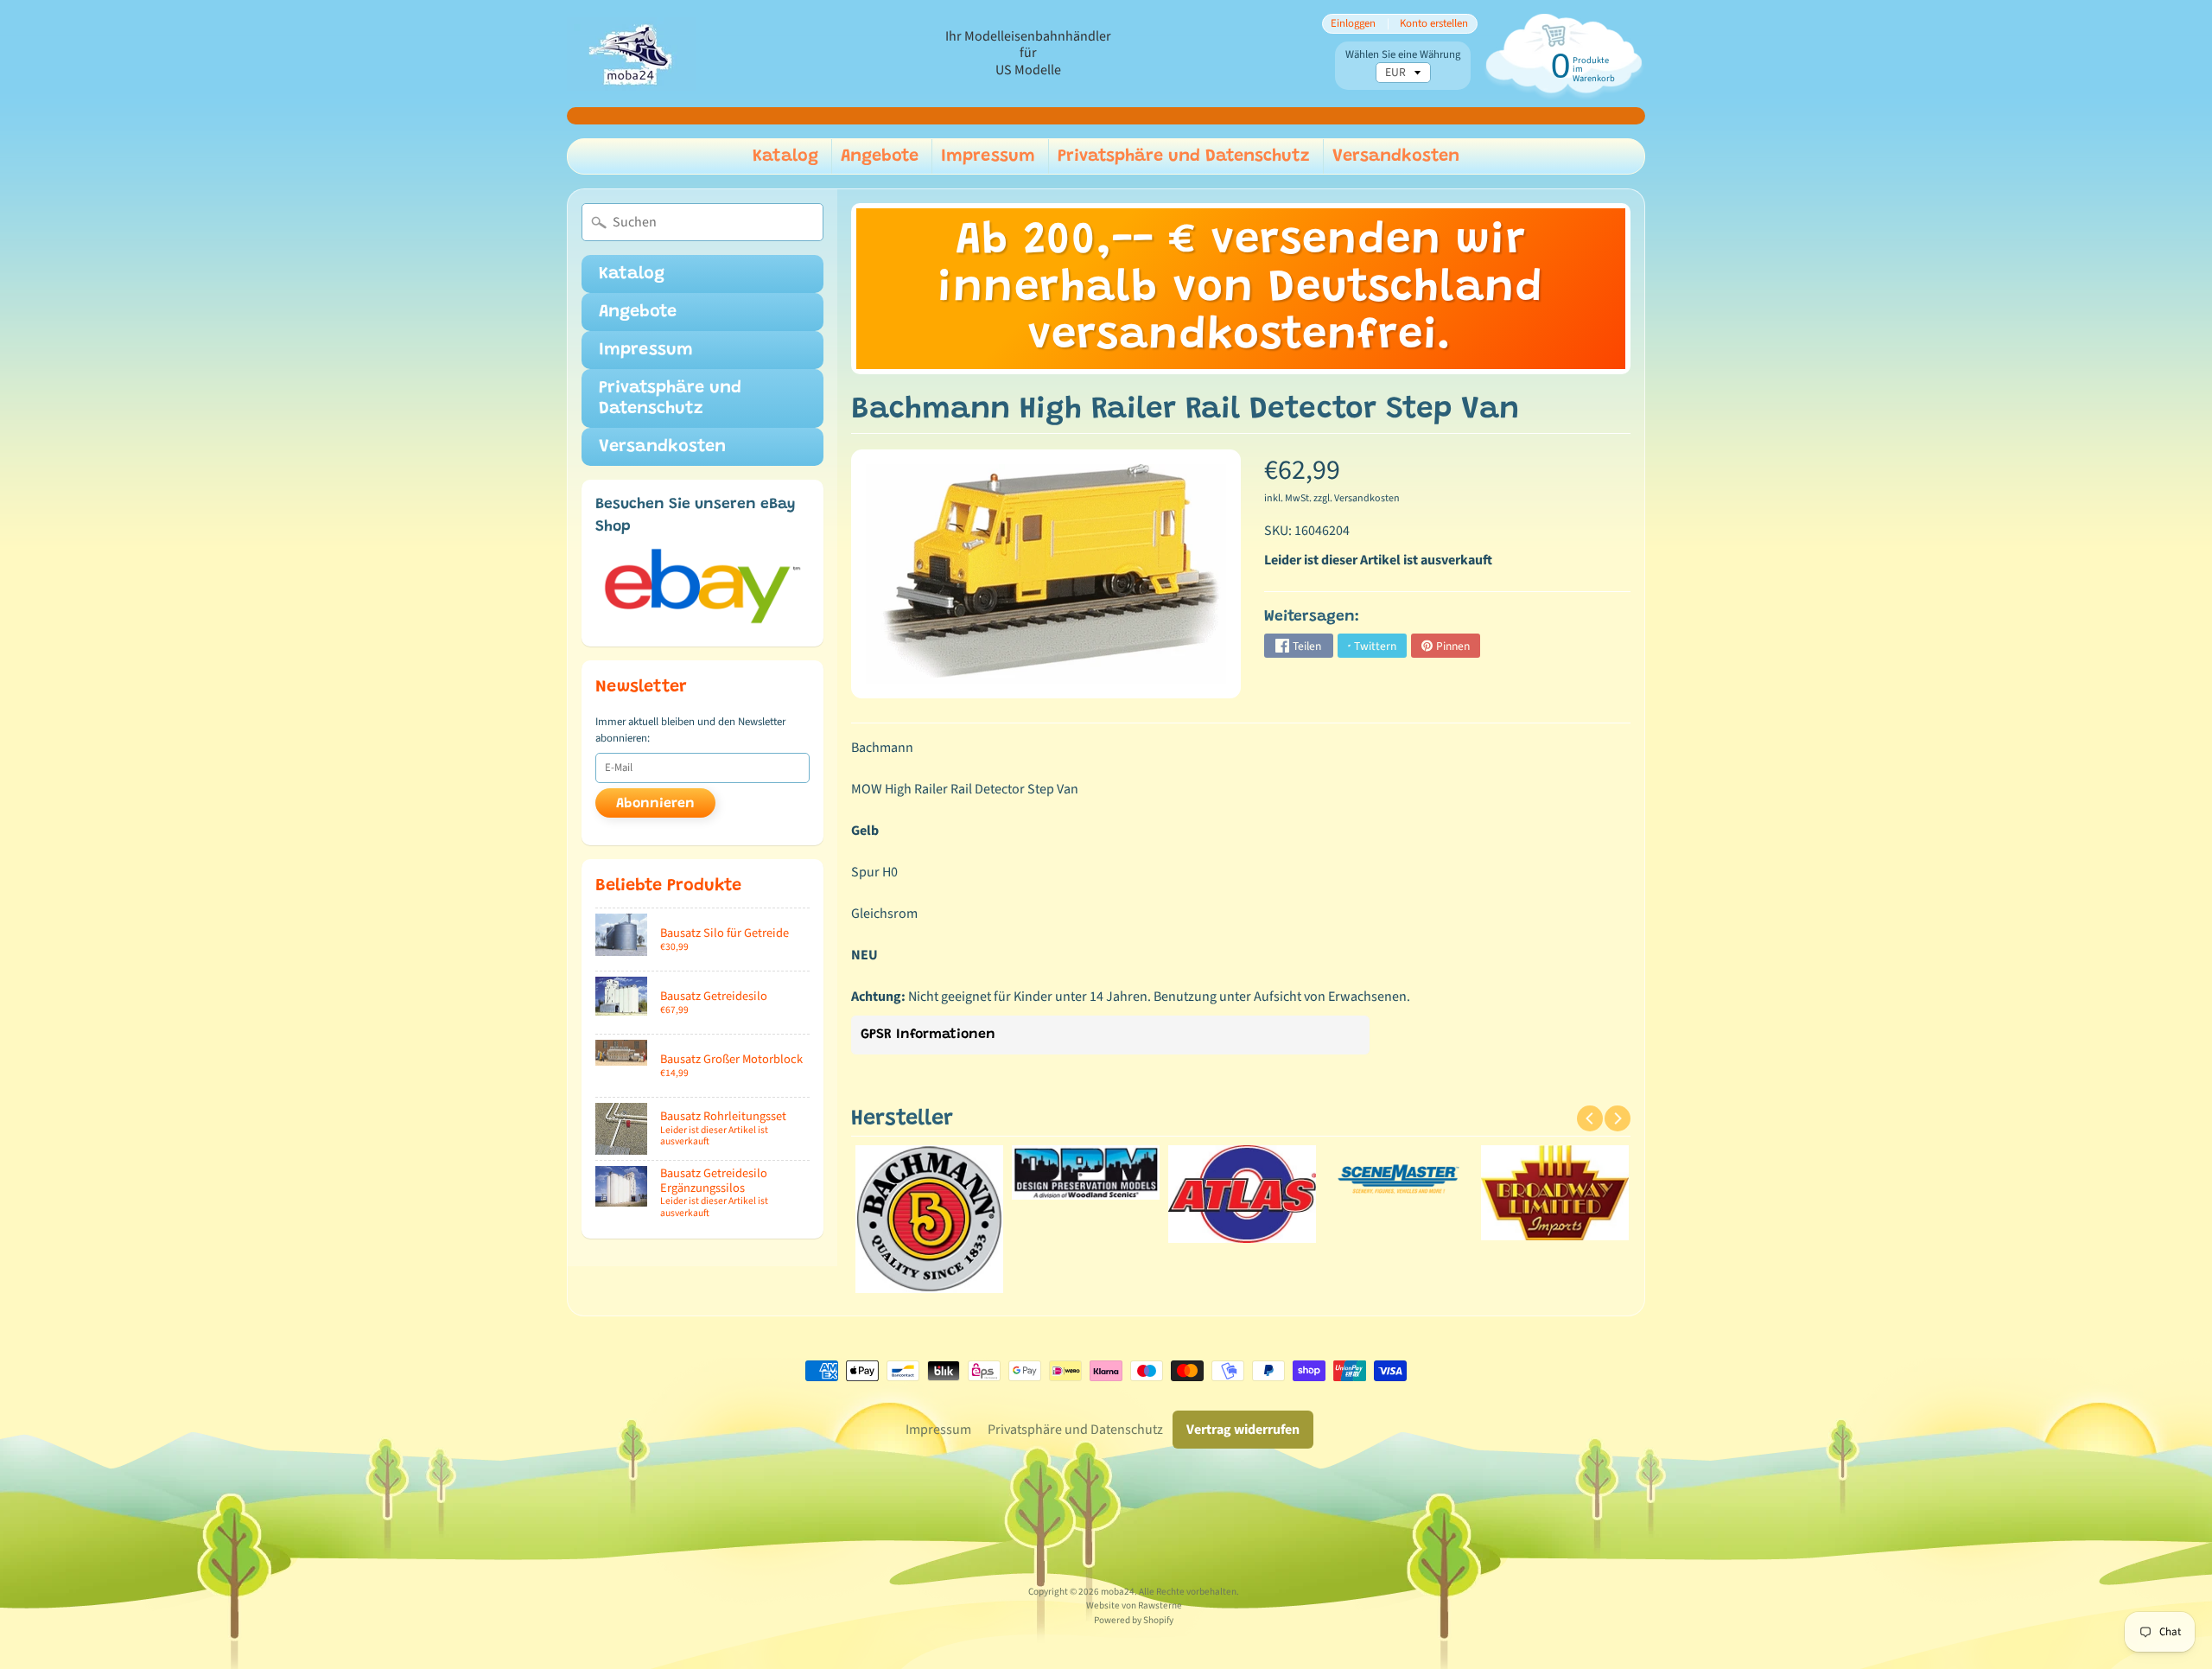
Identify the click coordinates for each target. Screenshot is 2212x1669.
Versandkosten (1396, 156)
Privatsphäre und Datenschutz (1184, 156)
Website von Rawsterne (1134, 1605)
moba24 (1118, 1592)
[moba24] (632, 54)
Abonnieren (655, 804)
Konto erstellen (1434, 24)
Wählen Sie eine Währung (1403, 55)
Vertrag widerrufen (1243, 1430)
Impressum (988, 156)
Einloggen (1353, 24)
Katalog (785, 156)
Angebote (880, 156)
